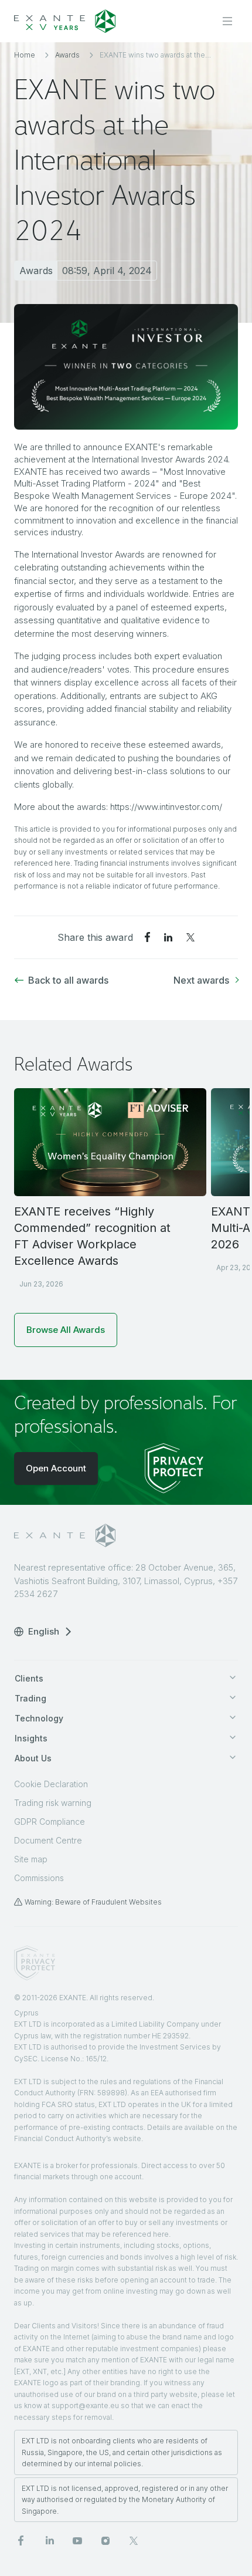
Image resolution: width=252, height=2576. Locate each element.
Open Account (56, 1468)
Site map (31, 1859)
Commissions (39, 1878)
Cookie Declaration (51, 1784)
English (44, 1631)
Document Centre (48, 1840)
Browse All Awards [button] (66, 1330)
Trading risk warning (53, 1803)
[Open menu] (227, 21)
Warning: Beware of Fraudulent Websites (93, 1902)
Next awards (201, 980)
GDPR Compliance (50, 1822)
